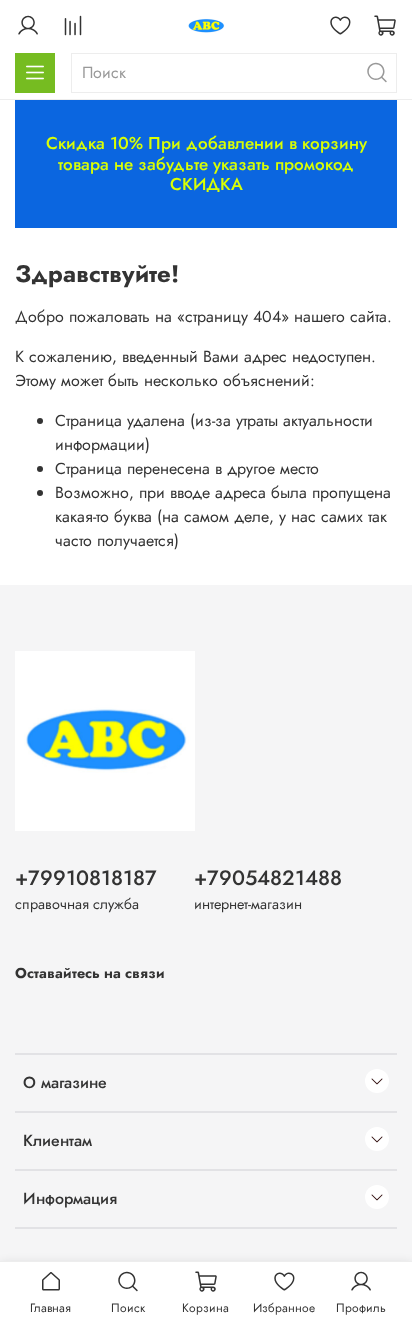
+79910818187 (86, 878)
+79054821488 (268, 878)
